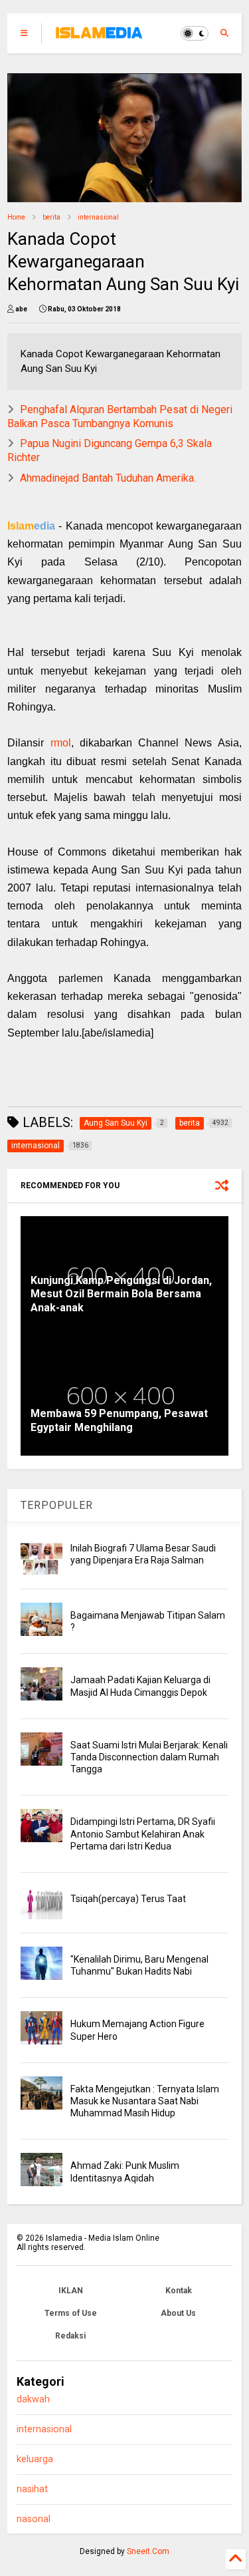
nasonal (34, 2519)
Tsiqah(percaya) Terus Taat (128, 1899)
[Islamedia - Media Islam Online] (99, 37)
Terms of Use (71, 2313)
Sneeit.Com (148, 2551)
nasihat (32, 2489)
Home (16, 217)
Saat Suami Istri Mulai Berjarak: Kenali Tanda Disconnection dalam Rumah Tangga (149, 1757)
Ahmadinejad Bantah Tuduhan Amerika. (108, 478)
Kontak (179, 2291)
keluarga (35, 2459)
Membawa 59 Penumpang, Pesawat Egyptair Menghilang (119, 1420)
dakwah (33, 2399)
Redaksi (70, 2336)
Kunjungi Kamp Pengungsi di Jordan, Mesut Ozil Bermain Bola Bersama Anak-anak (121, 1294)
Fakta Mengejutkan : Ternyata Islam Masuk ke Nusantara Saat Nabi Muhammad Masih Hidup (145, 2101)
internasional (98, 217)
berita (51, 217)
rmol (61, 743)
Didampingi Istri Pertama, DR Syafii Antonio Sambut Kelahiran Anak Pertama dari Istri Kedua (143, 1834)
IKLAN (71, 2291)
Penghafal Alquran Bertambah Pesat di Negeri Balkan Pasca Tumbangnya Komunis (120, 416)
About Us (178, 2313)
